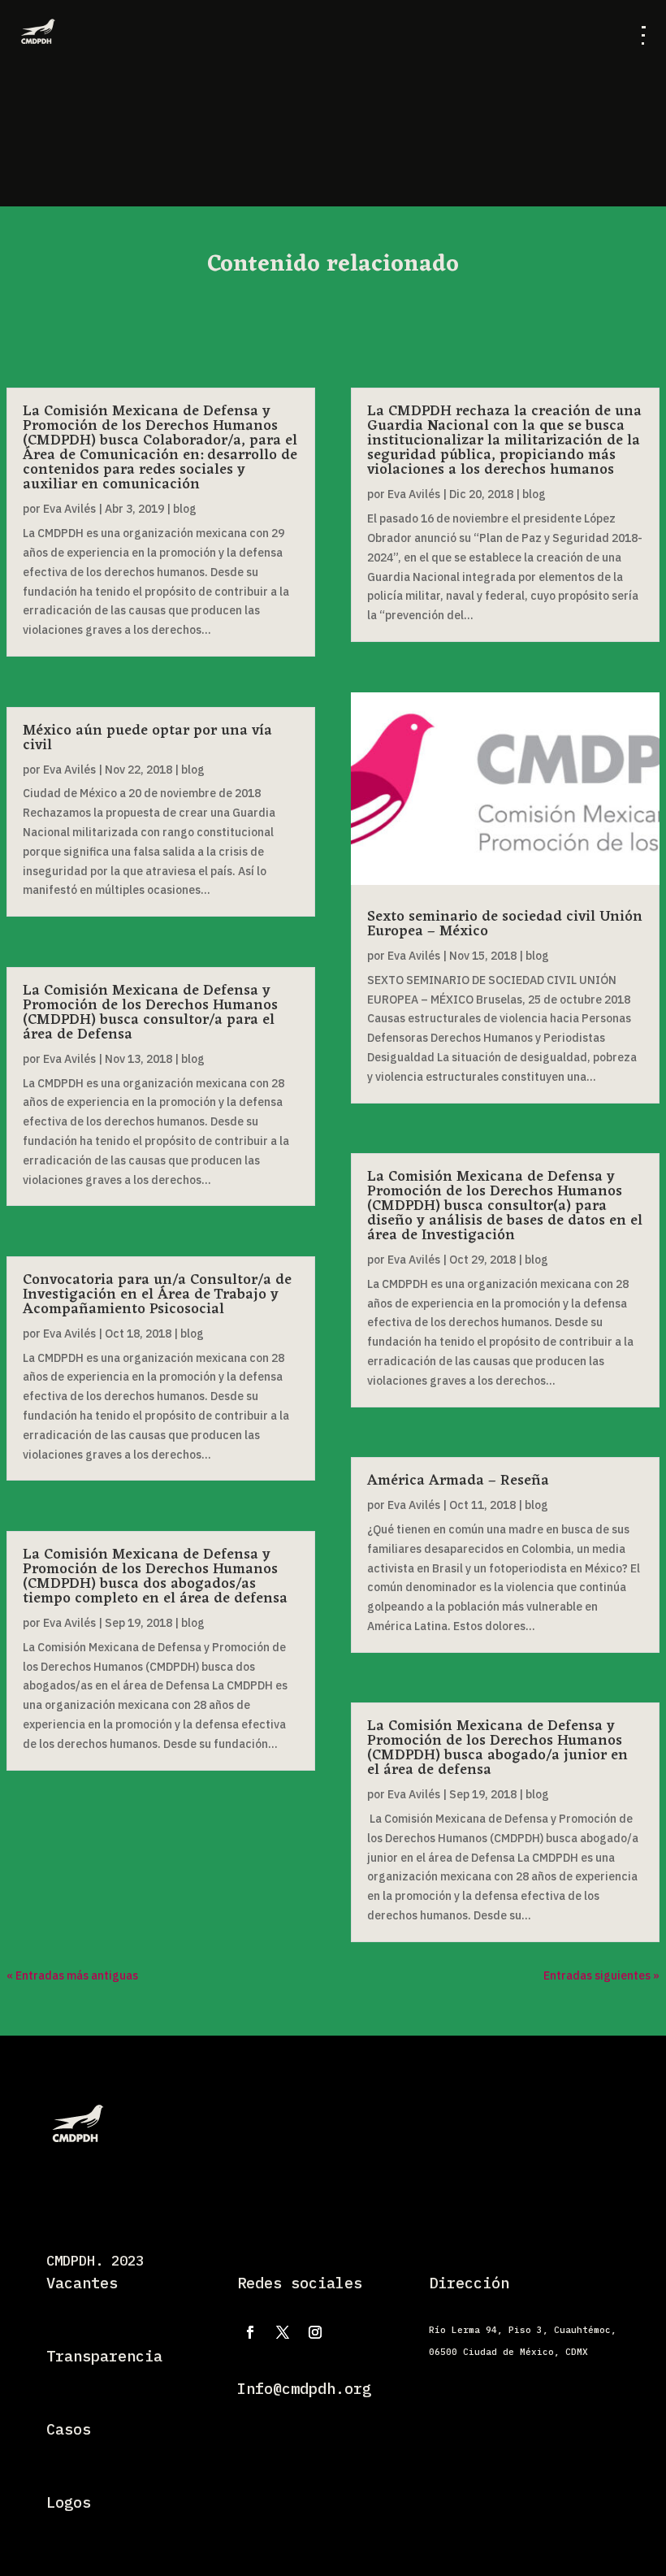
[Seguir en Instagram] (315, 2332)
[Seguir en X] (283, 2332)
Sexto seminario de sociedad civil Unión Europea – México (505, 924)
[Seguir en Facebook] (250, 2332)
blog (185, 509)
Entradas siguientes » (601, 1975)
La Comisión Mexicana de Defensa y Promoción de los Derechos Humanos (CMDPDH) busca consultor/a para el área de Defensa (150, 1013)
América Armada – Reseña (458, 1481)
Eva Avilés (69, 509)
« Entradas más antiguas (72, 1975)
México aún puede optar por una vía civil (147, 738)
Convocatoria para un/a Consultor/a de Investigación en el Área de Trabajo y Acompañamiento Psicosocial (157, 1295)
